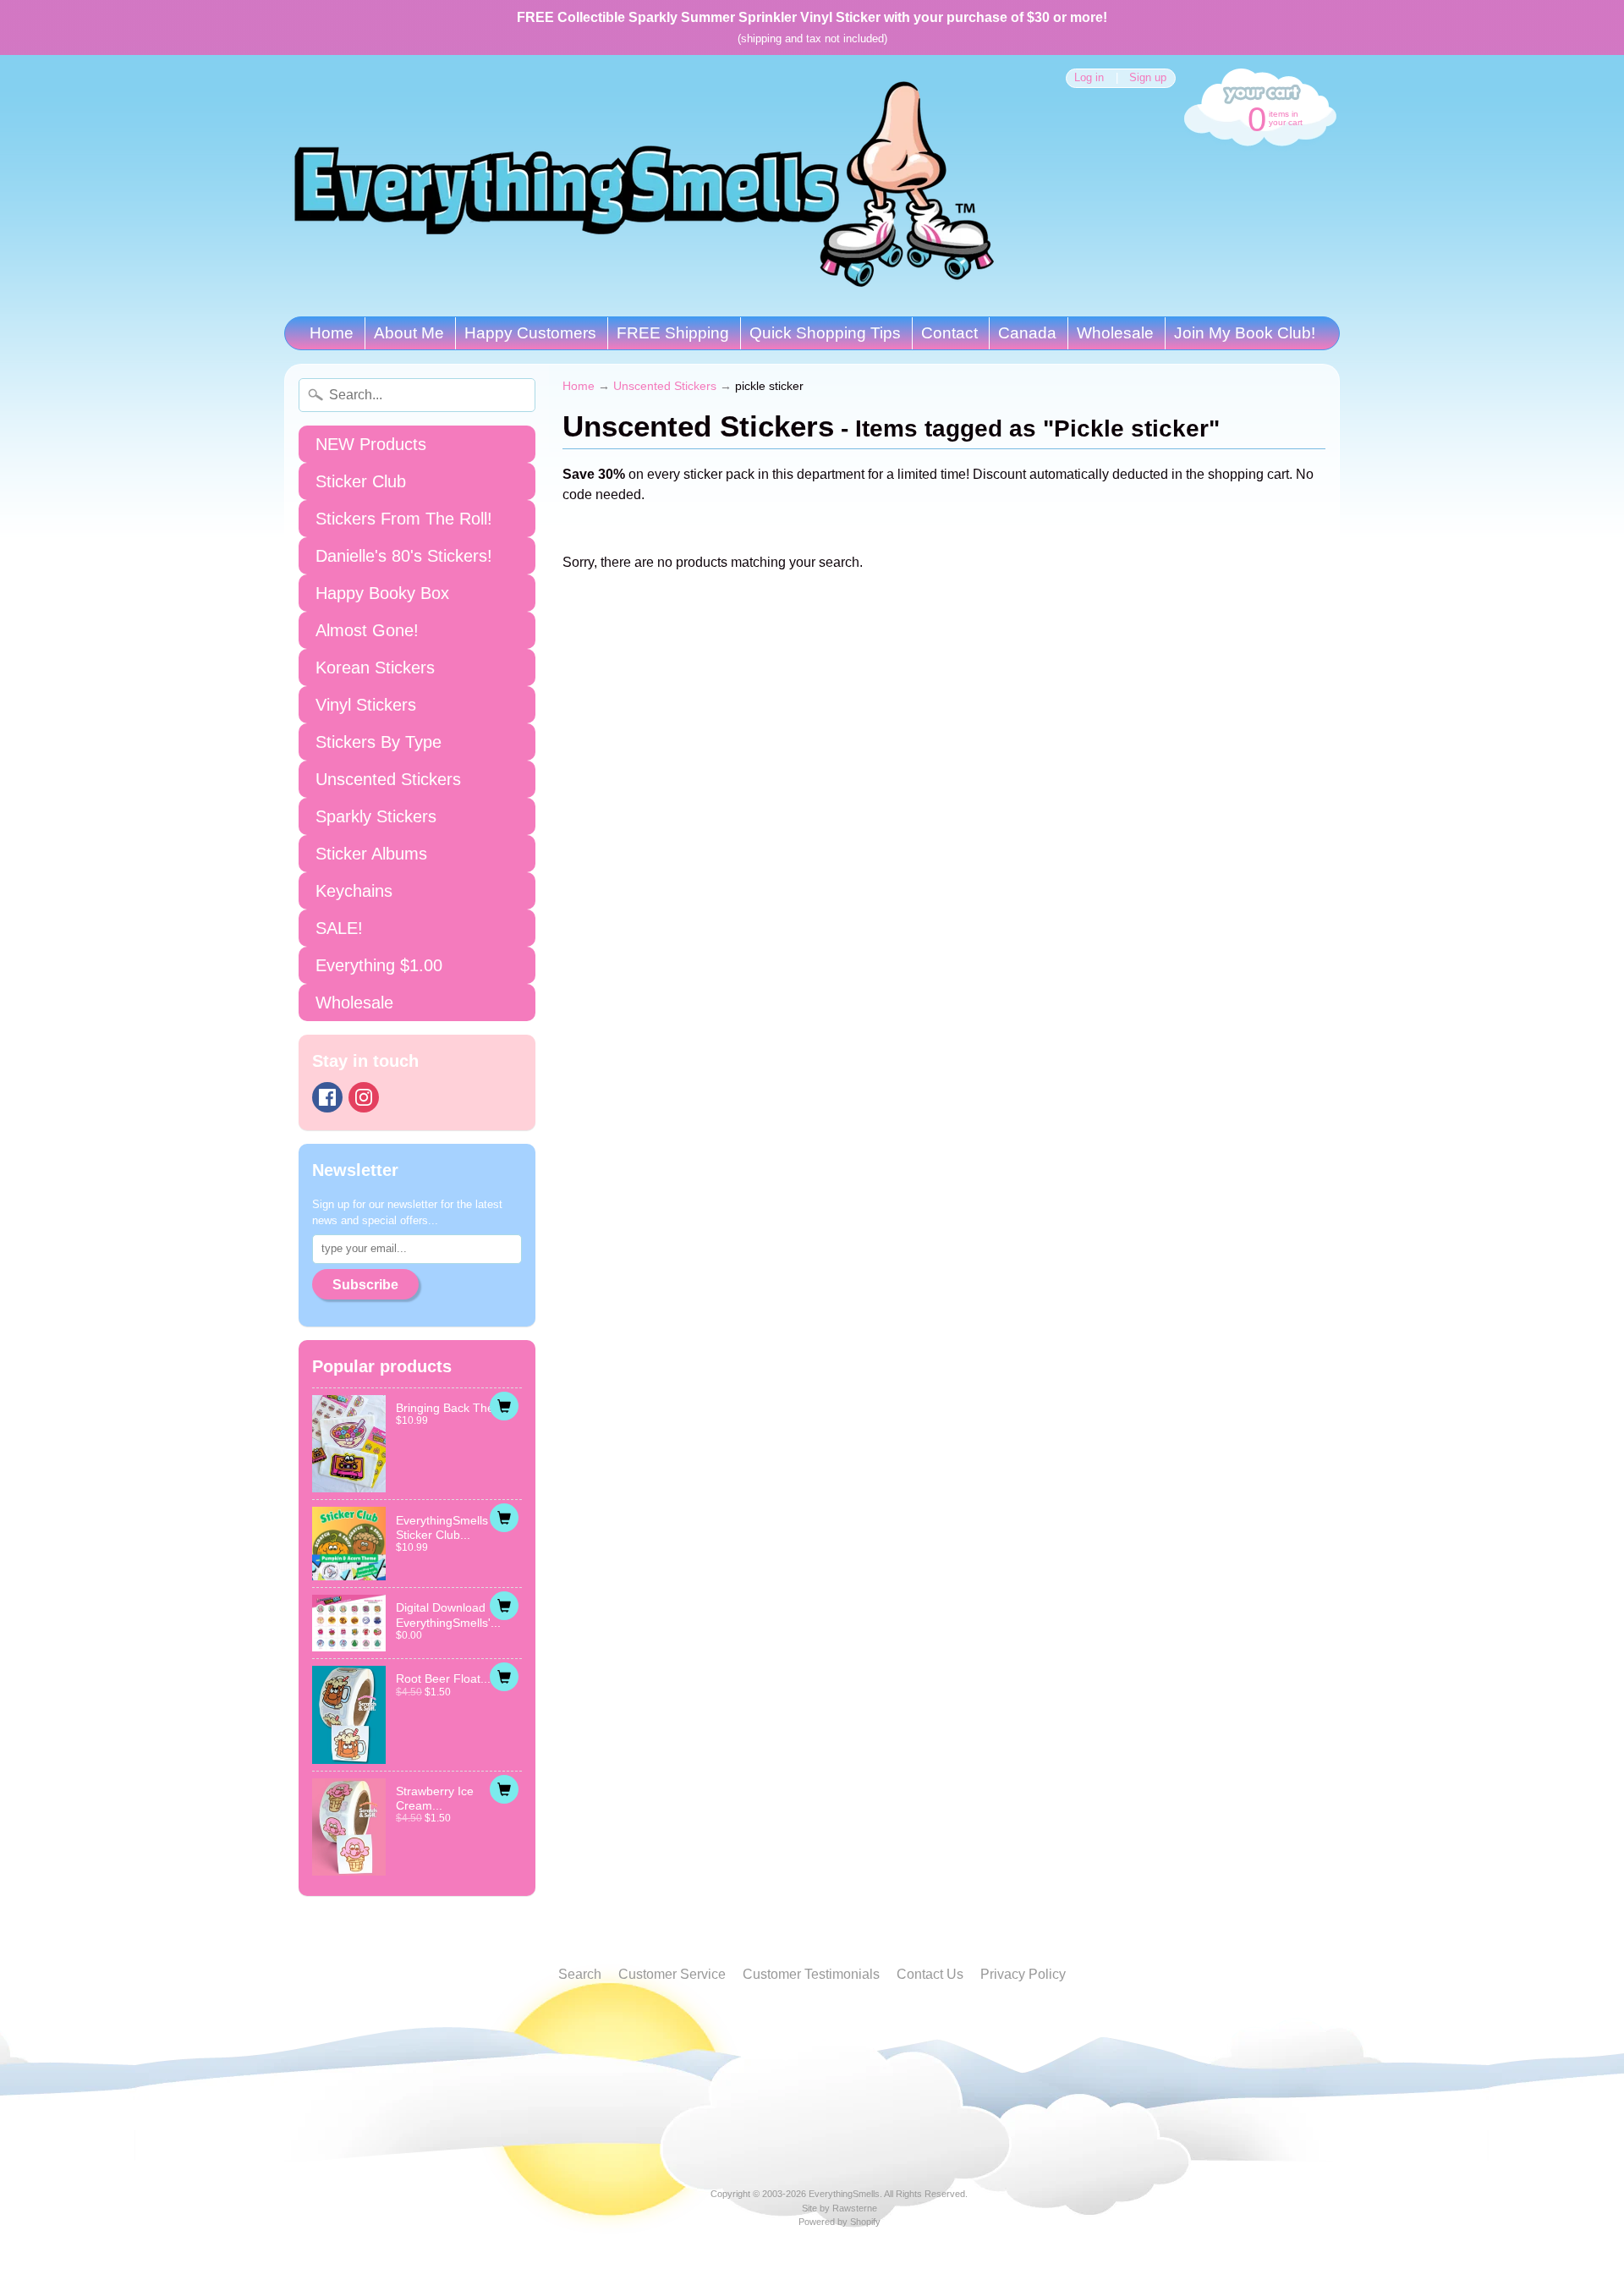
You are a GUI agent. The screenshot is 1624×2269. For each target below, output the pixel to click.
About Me (409, 333)
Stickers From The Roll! (404, 519)
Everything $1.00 (379, 965)
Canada (1027, 333)
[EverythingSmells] (644, 186)
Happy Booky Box (382, 593)
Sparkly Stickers (376, 816)
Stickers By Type (379, 742)
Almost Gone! (367, 630)
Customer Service (672, 1974)
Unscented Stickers (388, 779)
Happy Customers (530, 333)
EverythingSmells (844, 2194)
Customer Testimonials (811, 1974)
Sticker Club (361, 481)
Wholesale (1115, 333)
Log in (1089, 78)
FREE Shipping (673, 333)
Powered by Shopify (839, 2222)
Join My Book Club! (1245, 333)
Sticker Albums (371, 854)
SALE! (339, 928)
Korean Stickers (375, 668)
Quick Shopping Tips (825, 333)
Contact (949, 333)
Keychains (354, 891)
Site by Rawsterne (839, 2208)
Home (332, 333)
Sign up (1148, 78)
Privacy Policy (1023, 1974)
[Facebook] (327, 1097)
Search (580, 1974)
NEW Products (371, 444)
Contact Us (930, 1974)
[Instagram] (364, 1097)
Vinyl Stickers (366, 705)
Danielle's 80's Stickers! (404, 556)
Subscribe (365, 1285)
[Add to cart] (504, 1406)
